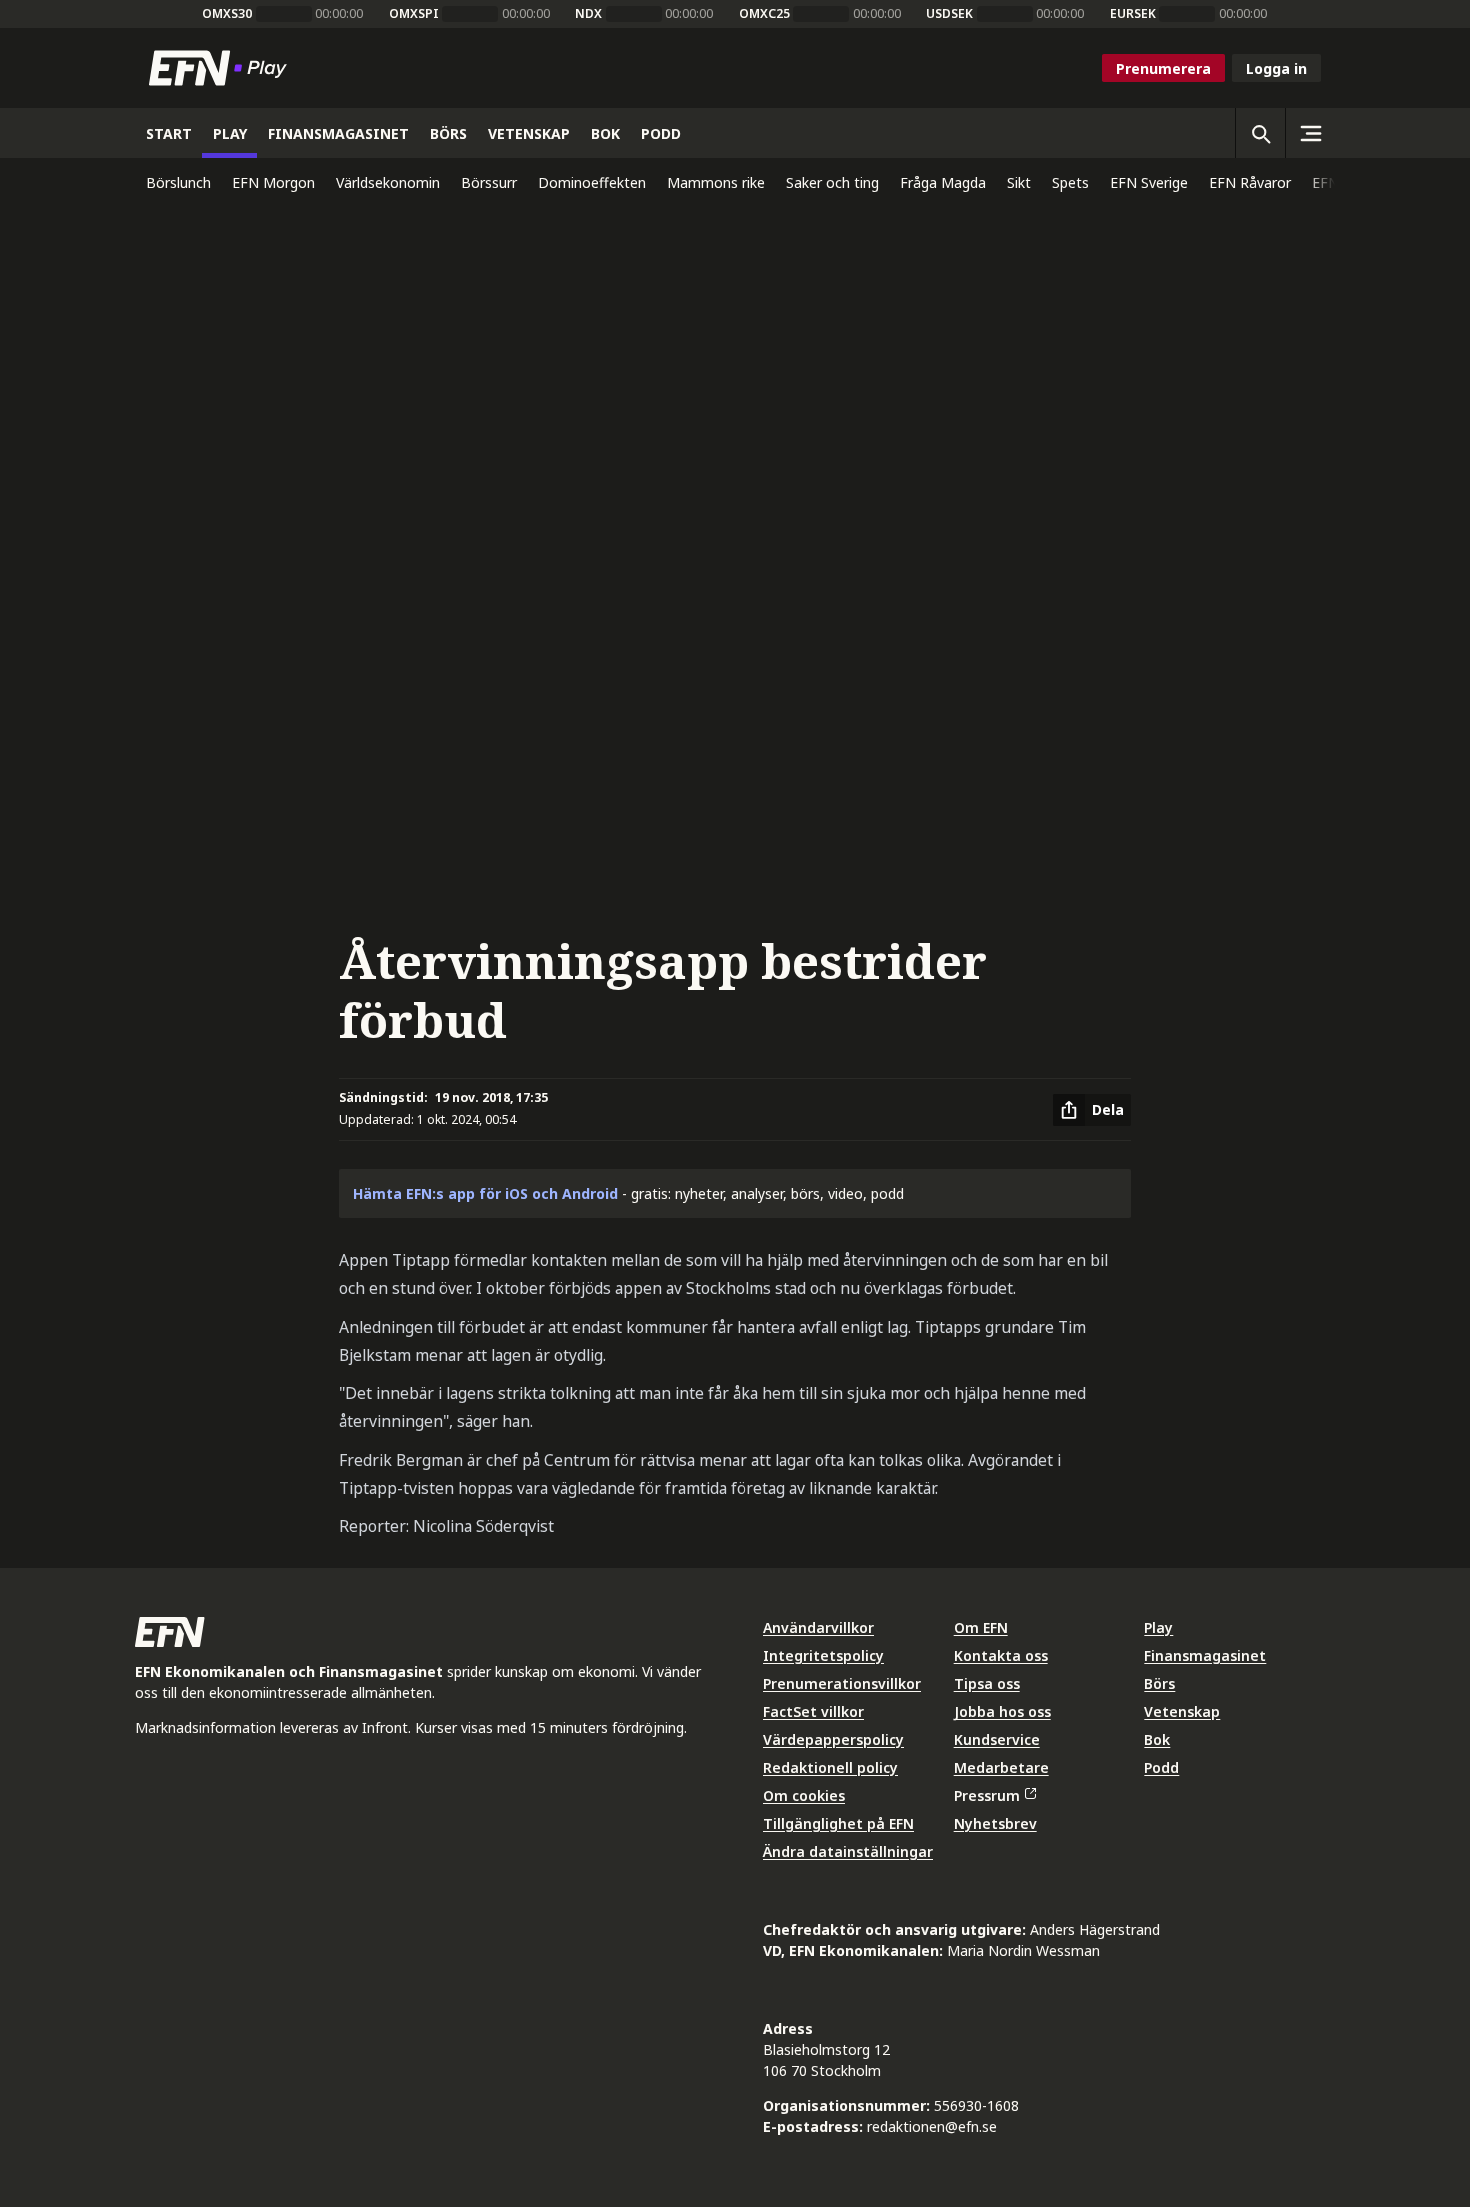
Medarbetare (1001, 1767)
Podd (1161, 1767)
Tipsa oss (987, 1683)
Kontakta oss (1001, 1655)
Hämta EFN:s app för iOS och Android (485, 1193)
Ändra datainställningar (848, 1851)
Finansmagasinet (1205, 1655)
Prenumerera (1163, 68)
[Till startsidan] (222, 68)
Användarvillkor (818, 1627)
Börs (1159, 1683)
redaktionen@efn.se (932, 2126)
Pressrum (987, 1795)
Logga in (1276, 68)
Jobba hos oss (1002, 1711)
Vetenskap (1182, 1711)
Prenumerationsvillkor (842, 1683)
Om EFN (981, 1627)
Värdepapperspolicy (833, 1739)
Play (1158, 1627)
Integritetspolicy (823, 1655)
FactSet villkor (813, 1711)
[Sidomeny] (1310, 133)
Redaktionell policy (830, 1767)
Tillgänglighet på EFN (838, 1823)
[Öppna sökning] (1260, 133)
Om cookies (804, 1795)
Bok (1157, 1739)
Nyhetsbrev (995, 1823)
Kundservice (997, 1739)
